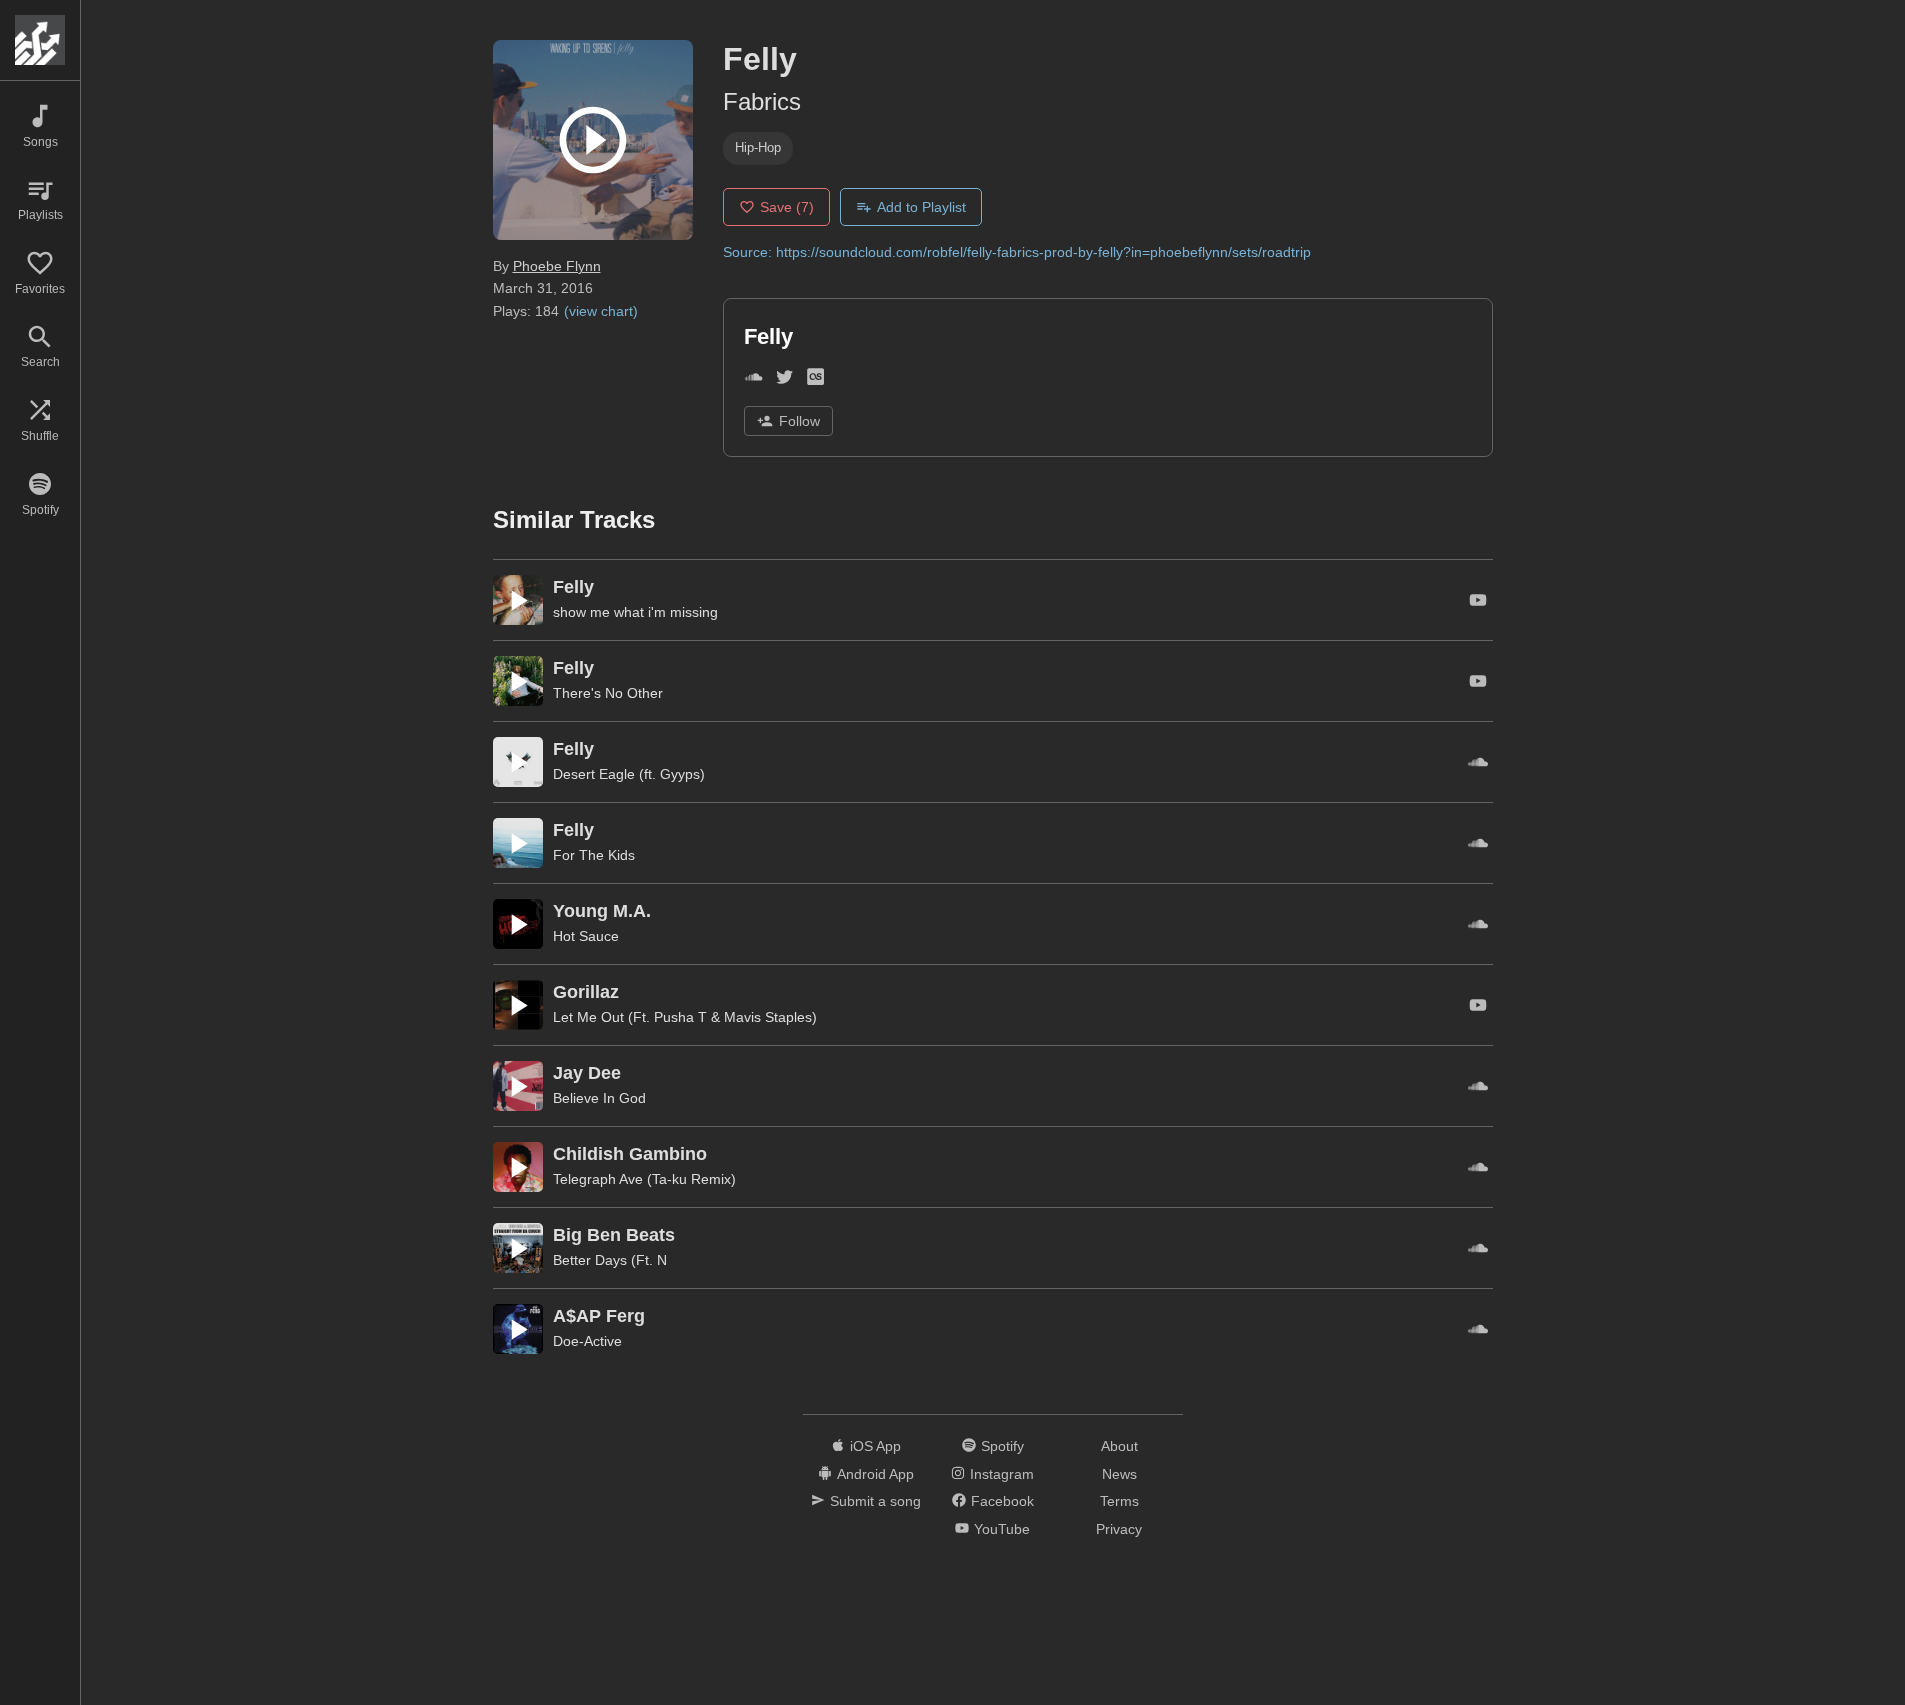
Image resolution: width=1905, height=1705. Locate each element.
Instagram (1002, 1474)
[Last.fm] (815, 380)
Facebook (1002, 1501)
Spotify (1002, 1446)
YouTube (1002, 1529)
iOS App (875, 1446)
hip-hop (758, 147)
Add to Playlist (921, 207)
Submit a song (875, 1501)
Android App (875, 1474)
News (1119, 1474)
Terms (1119, 1501)
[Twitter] (784, 380)
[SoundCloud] (753, 380)
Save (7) (787, 207)
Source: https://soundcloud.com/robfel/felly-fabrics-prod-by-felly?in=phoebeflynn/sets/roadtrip (1017, 252)
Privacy (1119, 1529)
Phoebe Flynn (557, 266)
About (1119, 1446)
